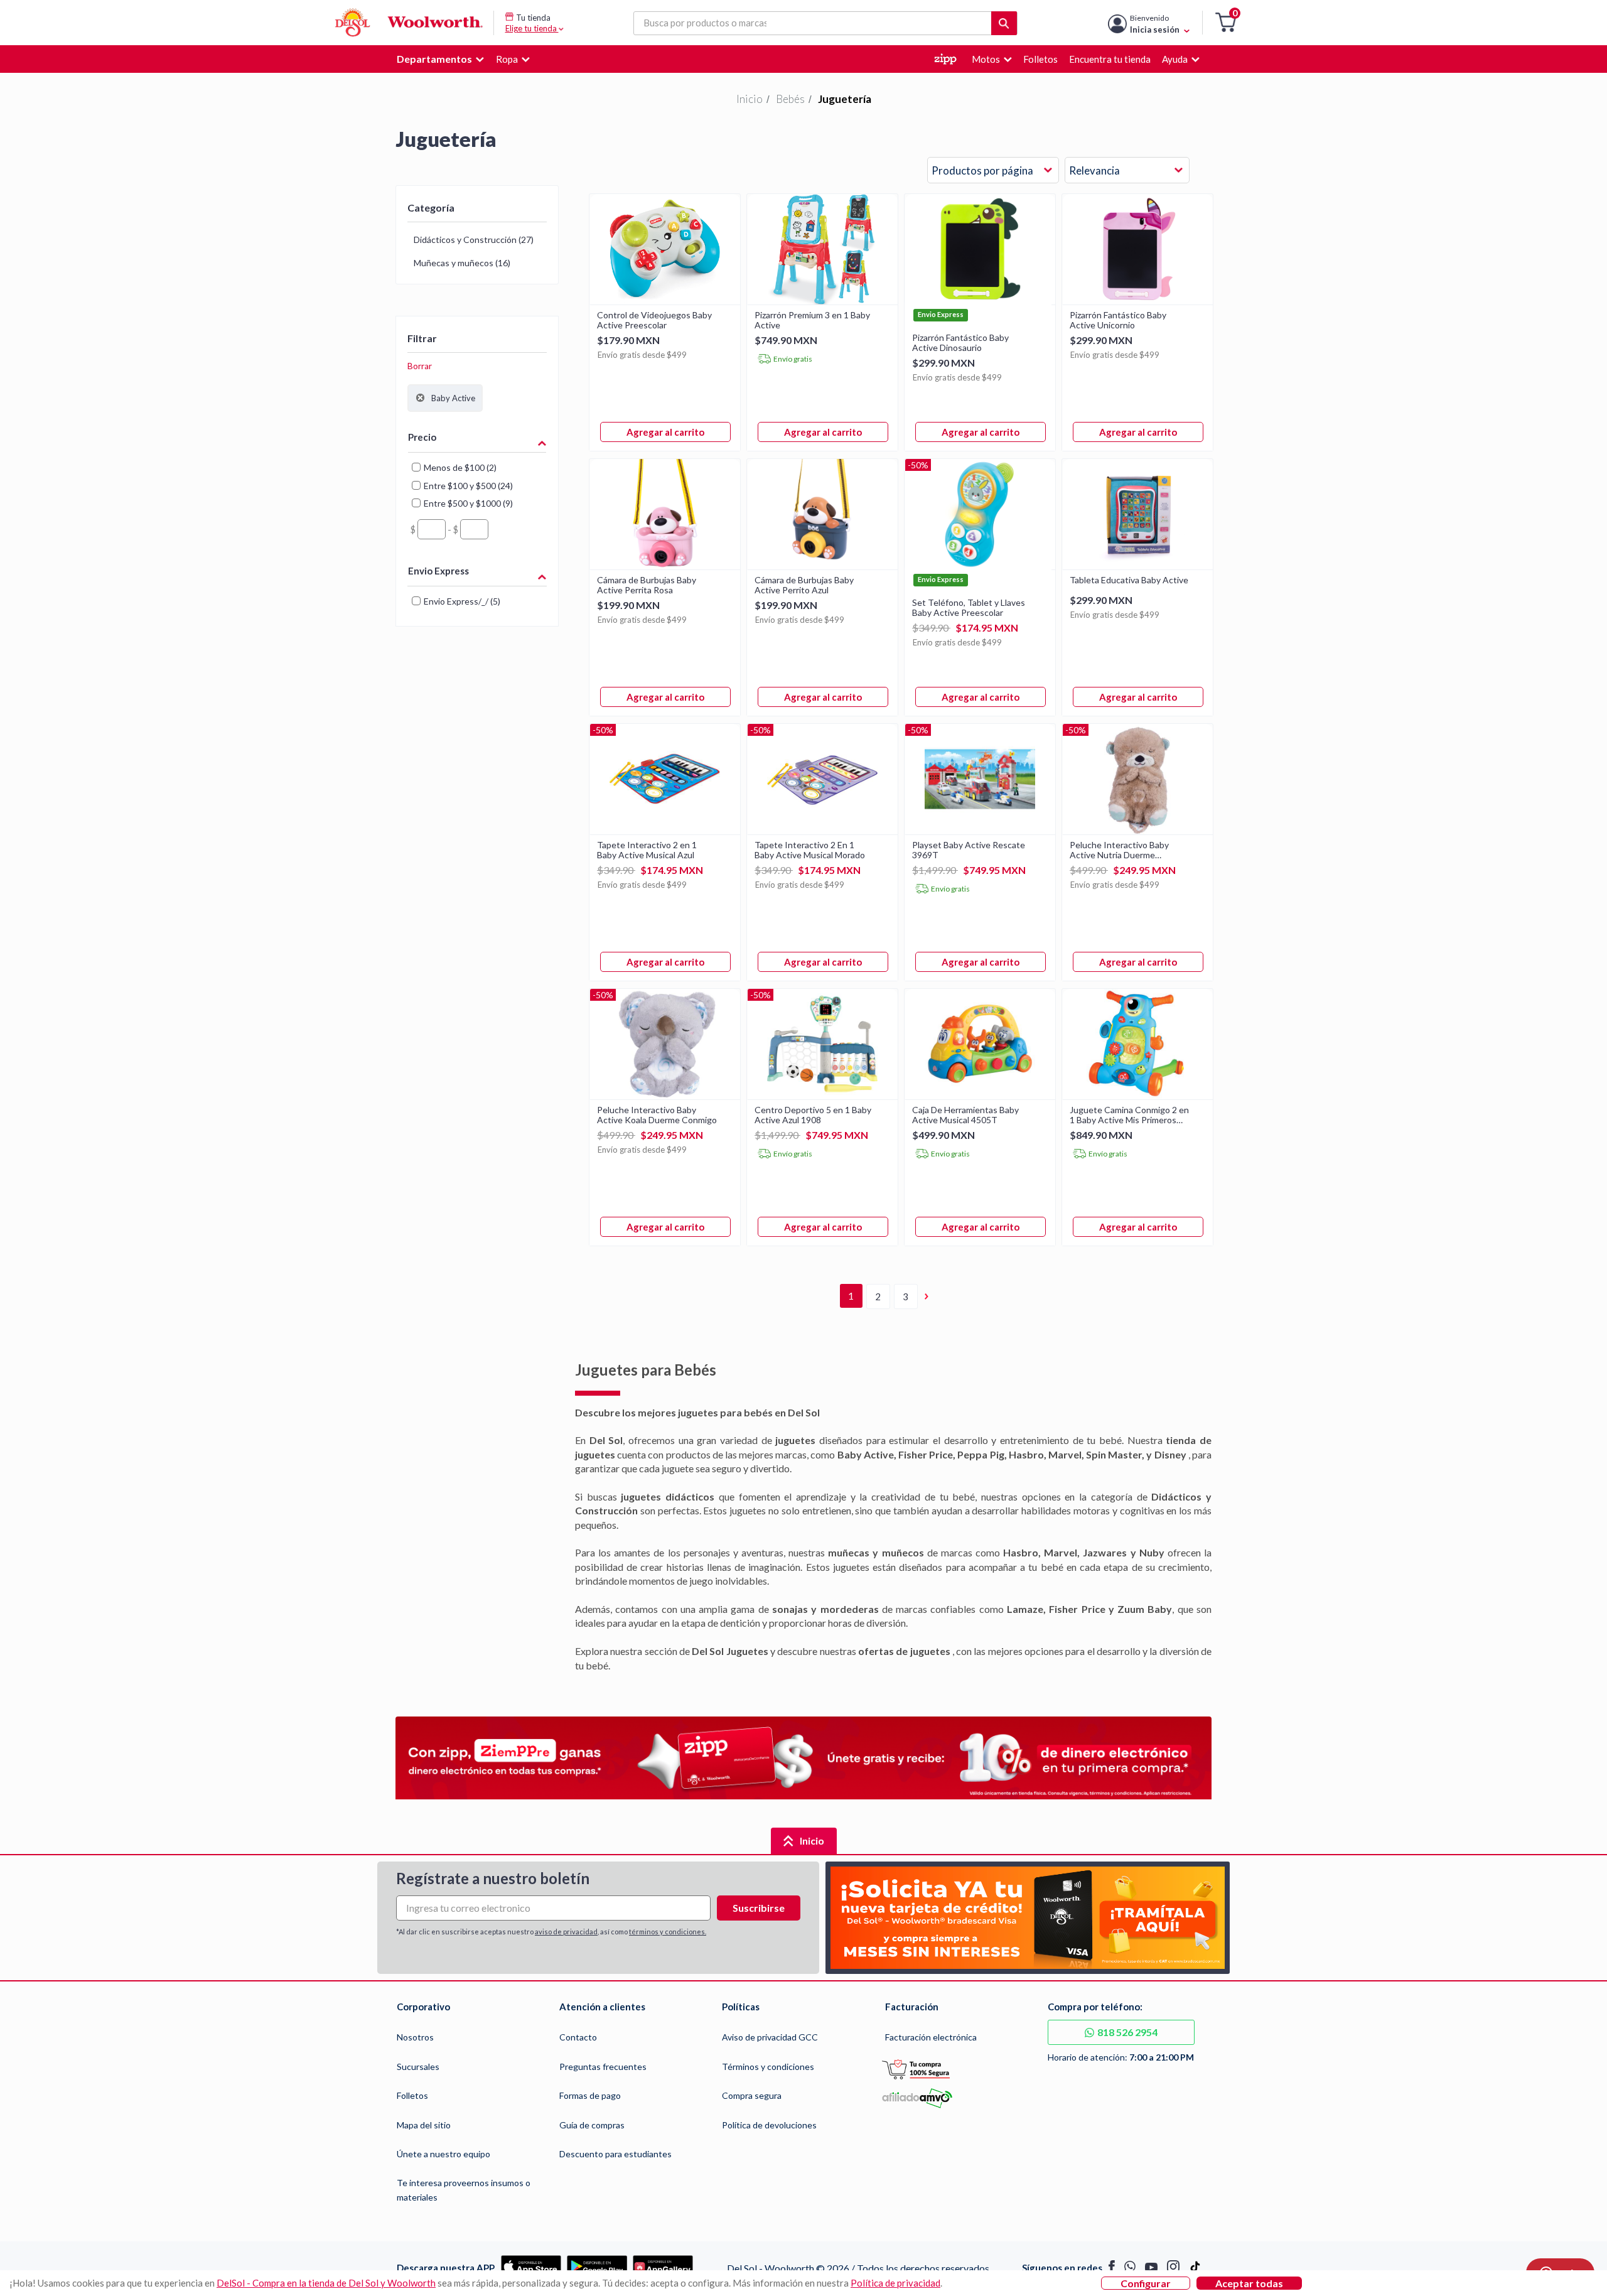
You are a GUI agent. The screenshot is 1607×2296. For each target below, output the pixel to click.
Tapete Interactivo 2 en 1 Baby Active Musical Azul (647, 850)
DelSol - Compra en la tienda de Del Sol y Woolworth (326, 2283)
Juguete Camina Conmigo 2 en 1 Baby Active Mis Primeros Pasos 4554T (1129, 1115)
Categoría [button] (431, 208)
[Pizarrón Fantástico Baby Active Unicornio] (1137, 300)
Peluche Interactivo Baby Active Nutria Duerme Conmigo (1119, 850)
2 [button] (878, 1296)
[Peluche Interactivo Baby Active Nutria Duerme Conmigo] (1137, 830)
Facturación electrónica (931, 2037)
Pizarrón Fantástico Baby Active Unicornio (1118, 320)
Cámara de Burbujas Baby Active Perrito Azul (804, 585)
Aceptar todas (1249, 2283)
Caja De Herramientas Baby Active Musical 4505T (965, 1115)
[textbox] (432, 529)
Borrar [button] (420, 366)
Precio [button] (422, 437)
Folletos (412, 2095)
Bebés (790, 99)
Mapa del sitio (424, 2125)
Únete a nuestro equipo (443, 2154)
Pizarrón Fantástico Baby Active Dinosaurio (960, 343)
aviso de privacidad (566, 1932)
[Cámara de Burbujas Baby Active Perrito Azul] (822, 565)
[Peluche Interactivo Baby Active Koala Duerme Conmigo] (665, 1095)
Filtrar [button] (422, 338)
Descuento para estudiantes (615, 2154)
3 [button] (906, 1296)
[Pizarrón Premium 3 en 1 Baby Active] (822, 300)
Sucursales (418, 2067)
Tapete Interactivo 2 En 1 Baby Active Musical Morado (810, 850)
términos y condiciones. (668, 1932)
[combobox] (993, 171)
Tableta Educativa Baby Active (1129, 580)
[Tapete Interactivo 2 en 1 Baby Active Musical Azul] (665, 830)
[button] (1226, 23)
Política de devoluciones (769, 2125)
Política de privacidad (895, 2283)
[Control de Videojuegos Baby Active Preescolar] (665, 300)
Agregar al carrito (665, 432)
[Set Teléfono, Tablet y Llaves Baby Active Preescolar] (980, 565)
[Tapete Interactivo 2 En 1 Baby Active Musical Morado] (822, 830)
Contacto (578, 2037)
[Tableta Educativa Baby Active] (1137, 565)
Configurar (1146, 2283)
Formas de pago (590, 2095)
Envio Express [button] (438, 571)
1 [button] (851, 1296)
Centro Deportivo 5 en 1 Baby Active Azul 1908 (813, 1115)
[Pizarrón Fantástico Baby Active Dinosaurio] (980, 300)
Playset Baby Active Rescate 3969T (969, 850)
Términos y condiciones (768, 2067)
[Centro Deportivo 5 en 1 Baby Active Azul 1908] (822, 1095)
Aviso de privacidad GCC (770, 2037)
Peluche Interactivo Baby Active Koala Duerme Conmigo (657, 1115)
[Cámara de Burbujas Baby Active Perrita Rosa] (665, 565)
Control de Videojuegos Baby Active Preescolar (654, 320)
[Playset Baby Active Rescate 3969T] (980, 830)
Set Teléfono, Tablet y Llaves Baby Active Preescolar (969, 608)
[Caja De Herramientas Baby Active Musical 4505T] (980, 1095)
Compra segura (752, 2095)
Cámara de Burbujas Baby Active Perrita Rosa (647, 585)
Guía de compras (592, 2125)
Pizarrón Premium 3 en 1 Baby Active (812, 320)
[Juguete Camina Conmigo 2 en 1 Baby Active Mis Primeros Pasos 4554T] (1137, 1095)
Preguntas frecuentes (603, 2067)
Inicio (750, 99)
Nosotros (415, 2037)
